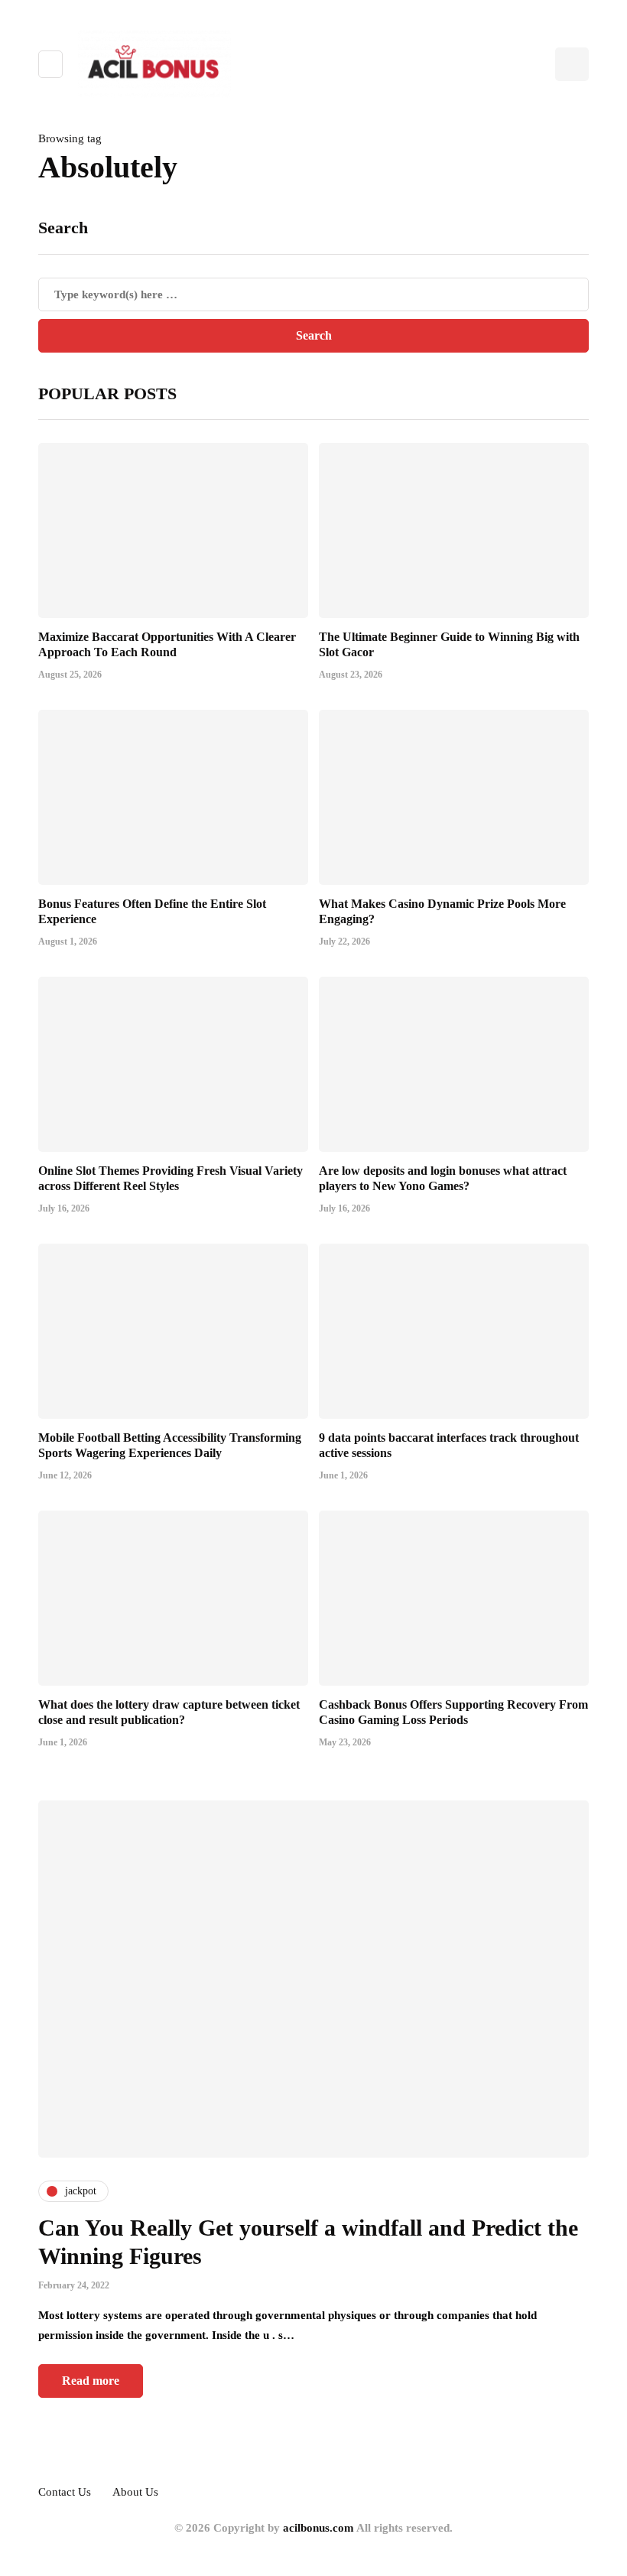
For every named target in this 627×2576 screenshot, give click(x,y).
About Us (135, 2492)
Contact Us (65, 2492)
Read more (91, 2381)
